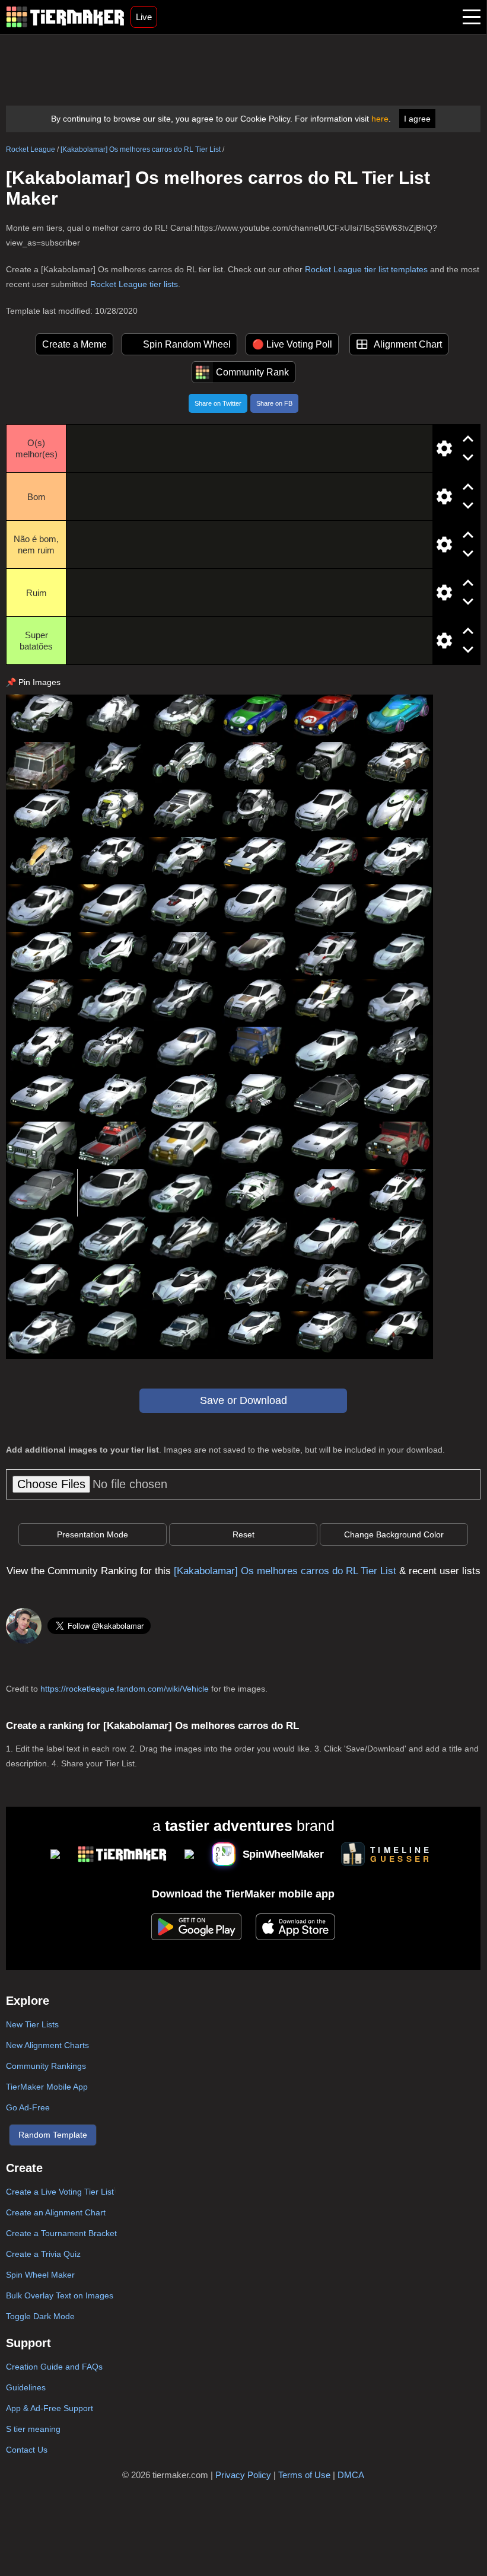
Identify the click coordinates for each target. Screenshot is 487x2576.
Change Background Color (394, 1534)
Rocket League (31, 149)
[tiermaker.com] (65, 17)
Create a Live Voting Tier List (60, 2192)
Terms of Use (304, 2475)
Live (144, 17)
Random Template (53, 2135)
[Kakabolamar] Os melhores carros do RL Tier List (141, 149)
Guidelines (26, 2387)
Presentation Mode (93, 1534)
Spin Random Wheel (187, 344)
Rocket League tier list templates (366, 269)
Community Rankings (46, 2066)
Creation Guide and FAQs (54, 2367)
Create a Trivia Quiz (43, 2254)
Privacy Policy (243, 2475)
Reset (243, 1534)
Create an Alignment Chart (56, 2212)
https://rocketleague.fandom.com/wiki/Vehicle (125, 1689)
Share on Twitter (218, 403)
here (380, 119)
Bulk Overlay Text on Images (60, 2295)
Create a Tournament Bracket (61, 2233)
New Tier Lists (32, 2024)
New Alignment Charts (47, 2045)
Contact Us (27, 2450)
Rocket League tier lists (134, 284)
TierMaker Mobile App (47, 2087)
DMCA (351, 2475)
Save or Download (243, 1400)
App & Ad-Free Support (50, 2408)
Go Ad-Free (28, 2107)
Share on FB (274, 403)
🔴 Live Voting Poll (292, 344)
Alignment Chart (408, 344)
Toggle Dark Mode (40, 2316)
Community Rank (252, 372)
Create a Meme (74, 344)
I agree (417, 119)
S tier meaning (33, 2429)
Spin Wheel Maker (40, 2275)
